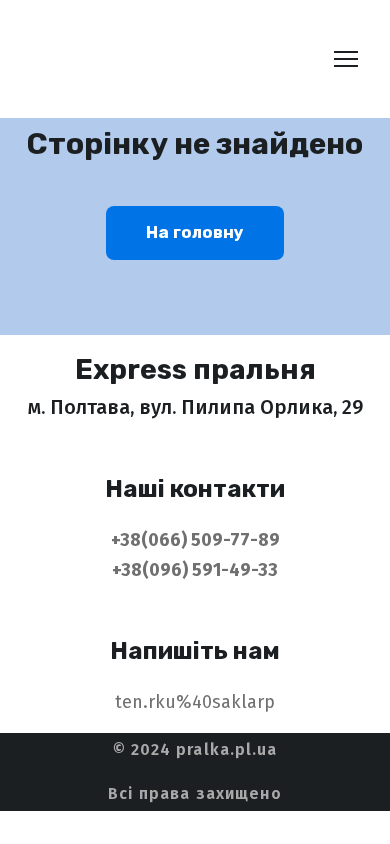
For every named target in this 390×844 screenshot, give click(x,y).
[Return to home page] (167, 59)
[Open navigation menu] (346, 59)
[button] (195, 233)
